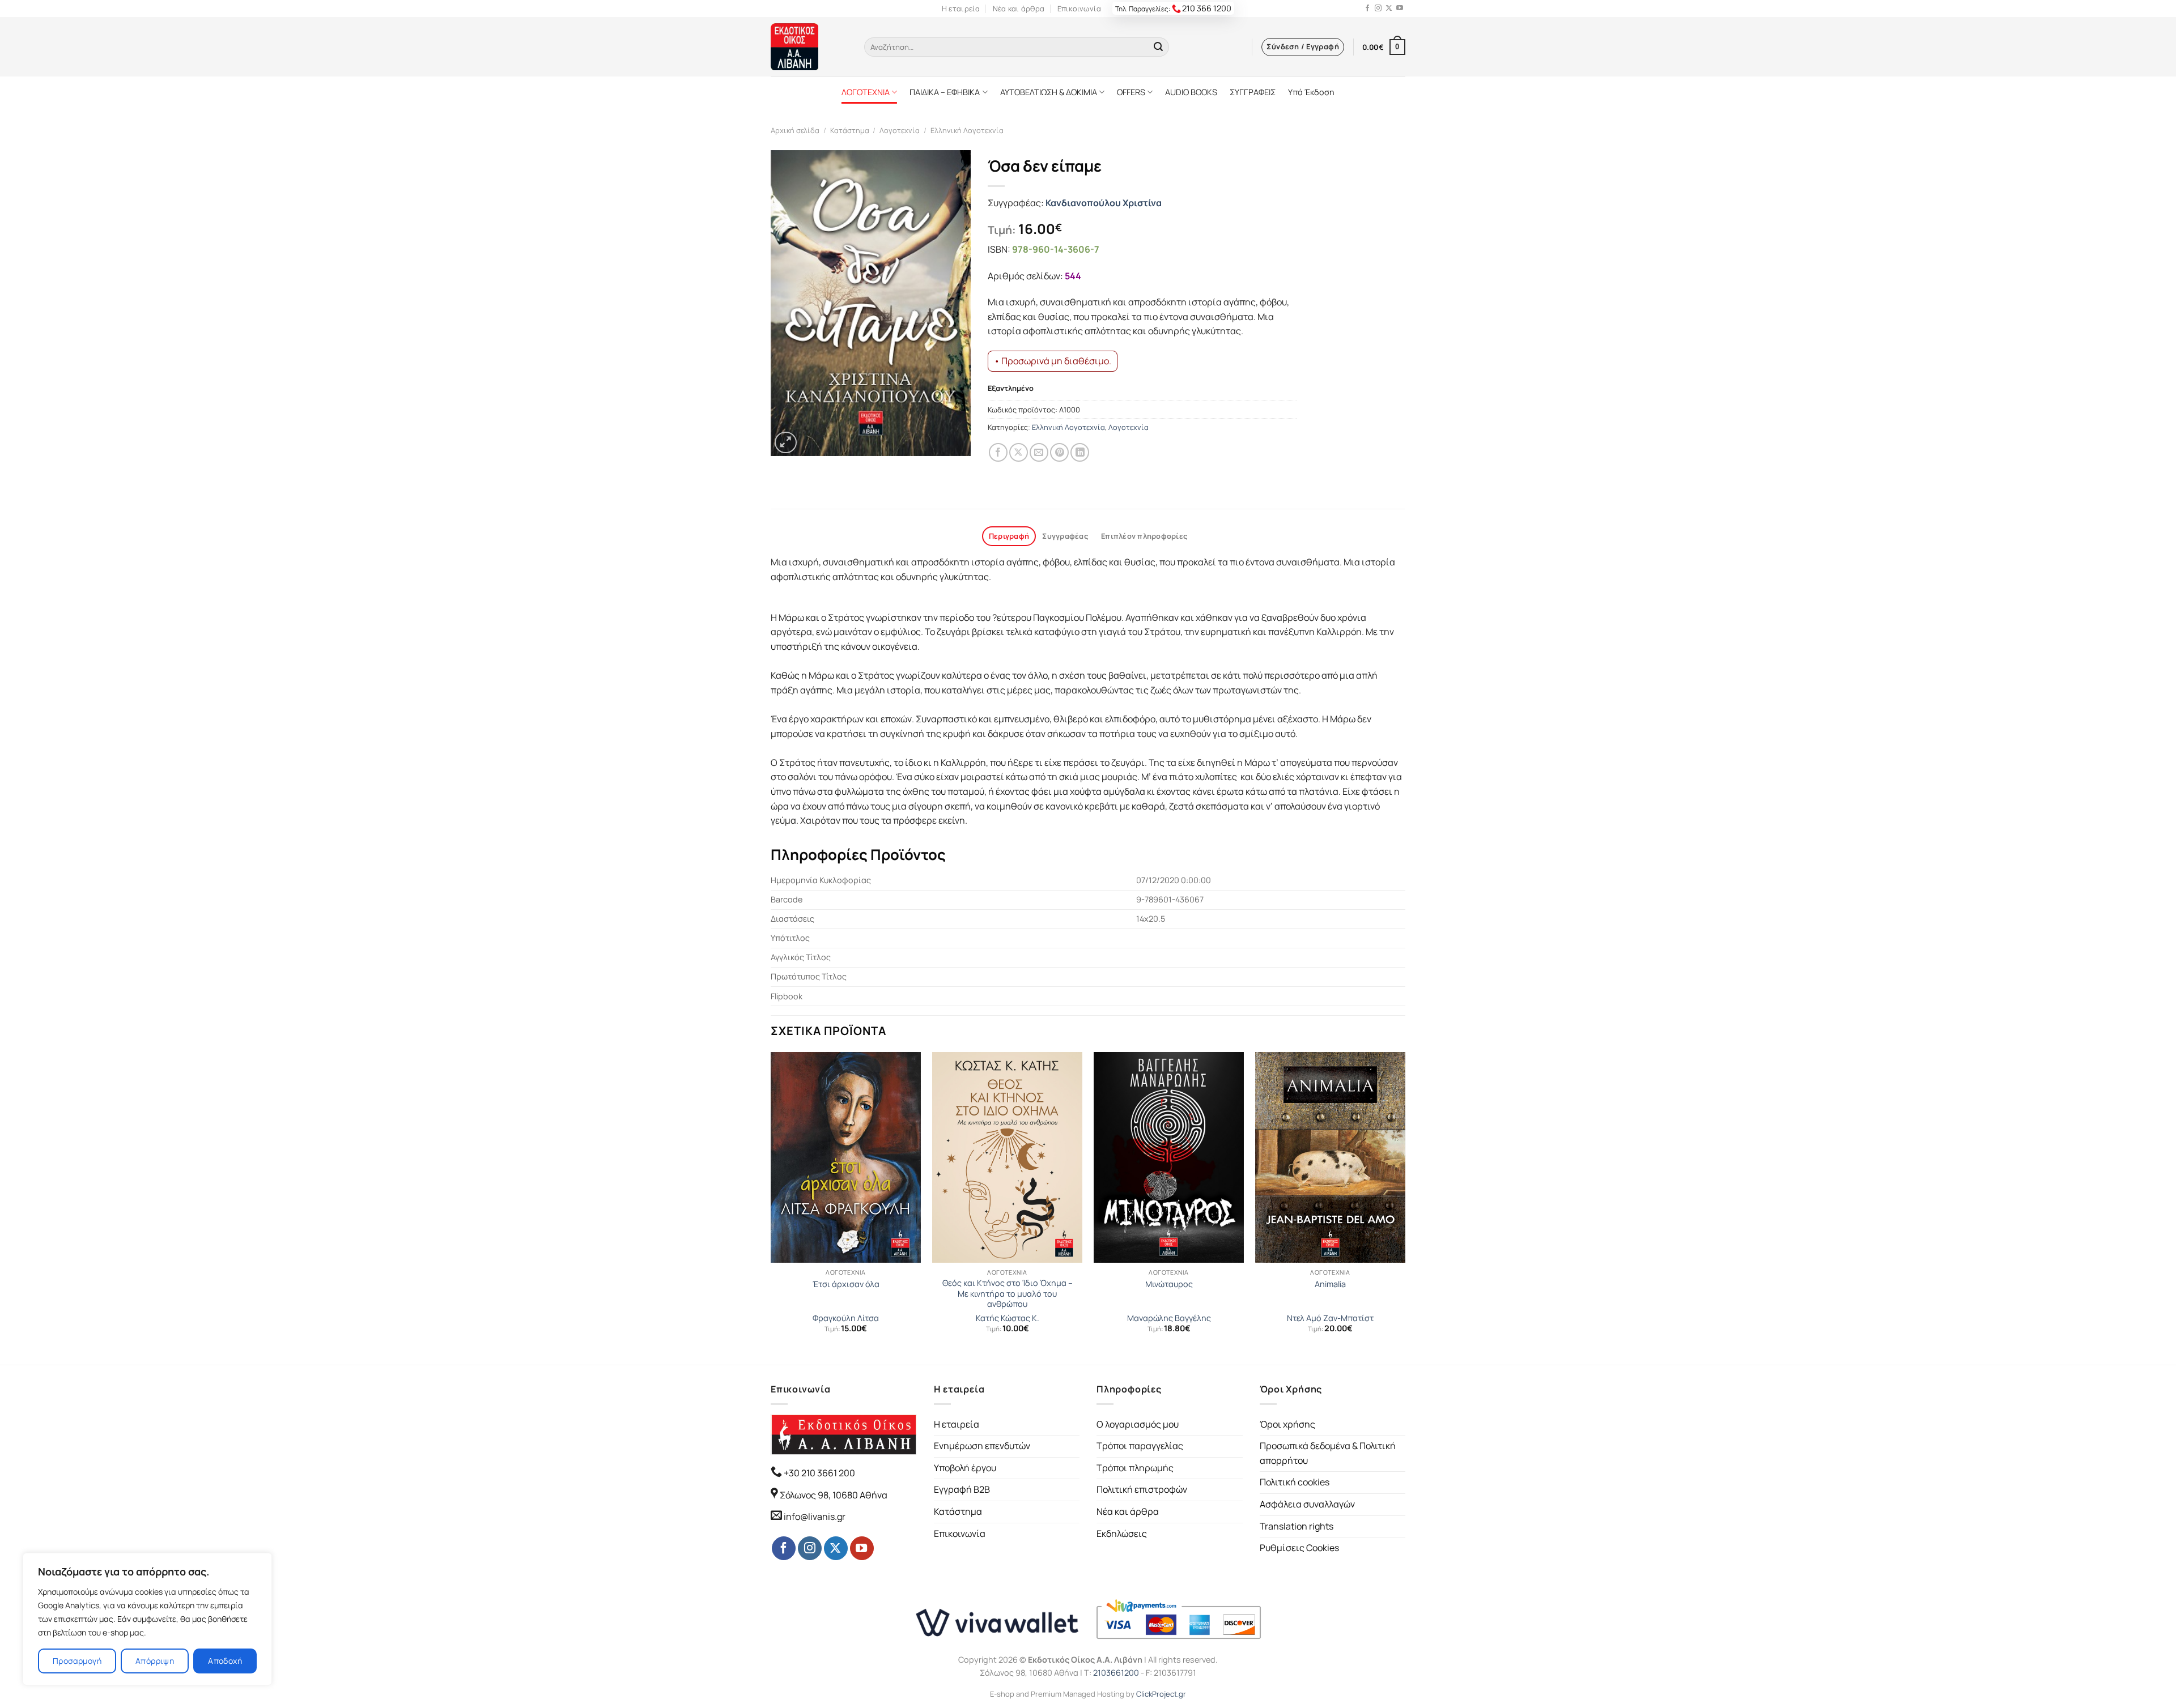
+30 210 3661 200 (819, 1473)
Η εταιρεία (961, 8)
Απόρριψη (155, 1661)
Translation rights (1297, 1526)
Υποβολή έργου (965, 1468)
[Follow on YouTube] (1400, 8)
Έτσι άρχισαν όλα (846, 1284)
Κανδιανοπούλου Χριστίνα (1104, 203)
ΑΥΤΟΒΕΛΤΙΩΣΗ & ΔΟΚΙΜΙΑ (1049, 92)
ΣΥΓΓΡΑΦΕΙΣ (1253, 92)
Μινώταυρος (1169, 1284)
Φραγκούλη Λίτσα (846, 1318)
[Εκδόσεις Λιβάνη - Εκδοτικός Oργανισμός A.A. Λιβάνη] (809, 47)
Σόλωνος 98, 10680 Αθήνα (834, 1495)
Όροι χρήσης (1287, 1424)
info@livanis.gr (815, 1517)
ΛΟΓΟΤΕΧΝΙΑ (866, 92)
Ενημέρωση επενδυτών (982, 1446)
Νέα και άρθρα (1019, 8)
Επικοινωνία (1079, 8)
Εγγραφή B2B (962, 1489)
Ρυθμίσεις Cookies (1299, 1548)
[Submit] (1158, 47)
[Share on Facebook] (998, 452)
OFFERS (1131, 92)
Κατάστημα (850, 130)
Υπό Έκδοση (1311, 92)
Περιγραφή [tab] (1009, 536)
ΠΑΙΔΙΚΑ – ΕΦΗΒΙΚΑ (945, 92)
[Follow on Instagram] (1378, 8)
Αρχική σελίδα (795, 130)
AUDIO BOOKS (1191, 92)
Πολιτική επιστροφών (1142, 1489)
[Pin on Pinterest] (1059, 452)
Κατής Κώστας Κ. (1008, 1318)
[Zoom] (786, 443)
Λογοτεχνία (900, 130)
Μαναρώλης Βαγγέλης (1169, 1318)
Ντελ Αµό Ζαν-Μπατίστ (1330, 1318)
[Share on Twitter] (1019, 452)
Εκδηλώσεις (1122, 1534)
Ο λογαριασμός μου (1138, 1424)
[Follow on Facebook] (1367, 8)
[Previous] (771, 1207)
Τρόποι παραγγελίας (1140, 1446)
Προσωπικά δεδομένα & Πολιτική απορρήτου (1328, 1453)
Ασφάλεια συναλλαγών (1307, 1504)
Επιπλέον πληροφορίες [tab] (1144, 536)
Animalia (1330, 1284)
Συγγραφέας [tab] (1065, 536)
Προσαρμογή (77, 1661)
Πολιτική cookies (1295, 1482)
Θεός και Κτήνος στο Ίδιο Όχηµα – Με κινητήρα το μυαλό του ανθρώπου (1008, 1294)
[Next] (1405, 1207)
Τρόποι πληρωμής (1135, 1468)
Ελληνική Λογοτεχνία (967, 130)
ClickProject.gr (1161, 1694)
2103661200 (1116, 1673)
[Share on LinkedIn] (1080, 452)
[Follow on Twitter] (1389, 8)
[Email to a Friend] (1039, 452)
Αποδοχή (225, 1661)
